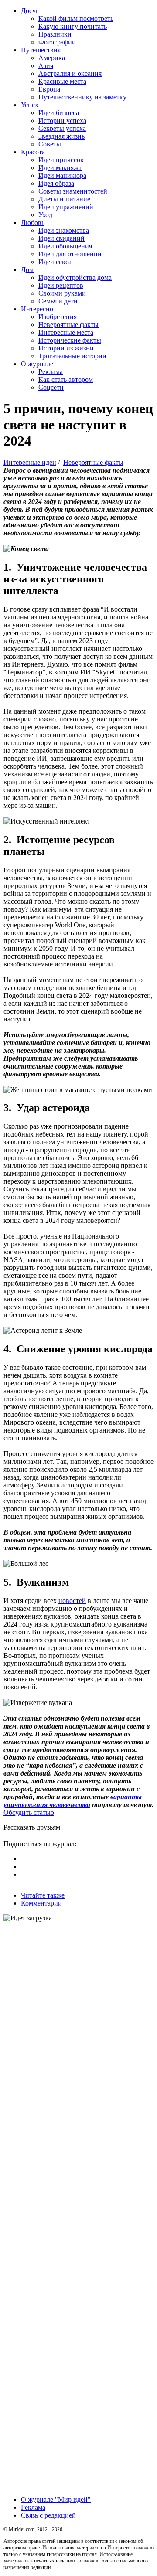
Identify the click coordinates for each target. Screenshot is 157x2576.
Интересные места (66, 332)
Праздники (55, 34)
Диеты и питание (64, 199)
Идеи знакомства (64, 230)
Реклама (51, 372)
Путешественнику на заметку (82, 97)
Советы (50, 144)
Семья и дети (58, 301)
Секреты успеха (62, 128)
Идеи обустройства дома (75, 277)
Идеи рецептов (61, 285)
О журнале (37, 364)
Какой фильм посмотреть (76, 19)
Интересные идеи (30, 462)
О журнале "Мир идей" (56, 2499)
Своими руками (62, 293)
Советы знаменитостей (73, 191)
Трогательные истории (72, 356)
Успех (30, 105)
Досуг (30, 11)
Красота (33, 152)
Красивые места (62, 81)
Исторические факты (70, 340)
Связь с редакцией (48, 2515)
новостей (72, 1601)
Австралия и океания (70, 73)
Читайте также (43, 1895)
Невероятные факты (68, 325)
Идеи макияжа (60, 168)
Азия (46, 66)
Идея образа (56, 183)
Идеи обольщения (65, 246)
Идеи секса (55, 262)
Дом (27, 270)
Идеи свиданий (61, 238)
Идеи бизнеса (59, 113)
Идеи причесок (61, 160)
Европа (49, 89)
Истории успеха (62, 121)
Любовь (33, 223)
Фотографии (57, 42)
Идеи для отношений (70, 254)
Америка (52, 58)
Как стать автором (66, 379)
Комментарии (41, 1903)
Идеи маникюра (62, 175)
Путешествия (41, 50)
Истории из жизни (66, 348)
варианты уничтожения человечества (73, 1801)
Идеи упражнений (66, 207)
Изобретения (58, 317)
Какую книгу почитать (73, 26)
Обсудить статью (29, 1812)
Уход (45, 215)
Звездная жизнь (61, 136)
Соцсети (51, 387)
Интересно (37, 309)
